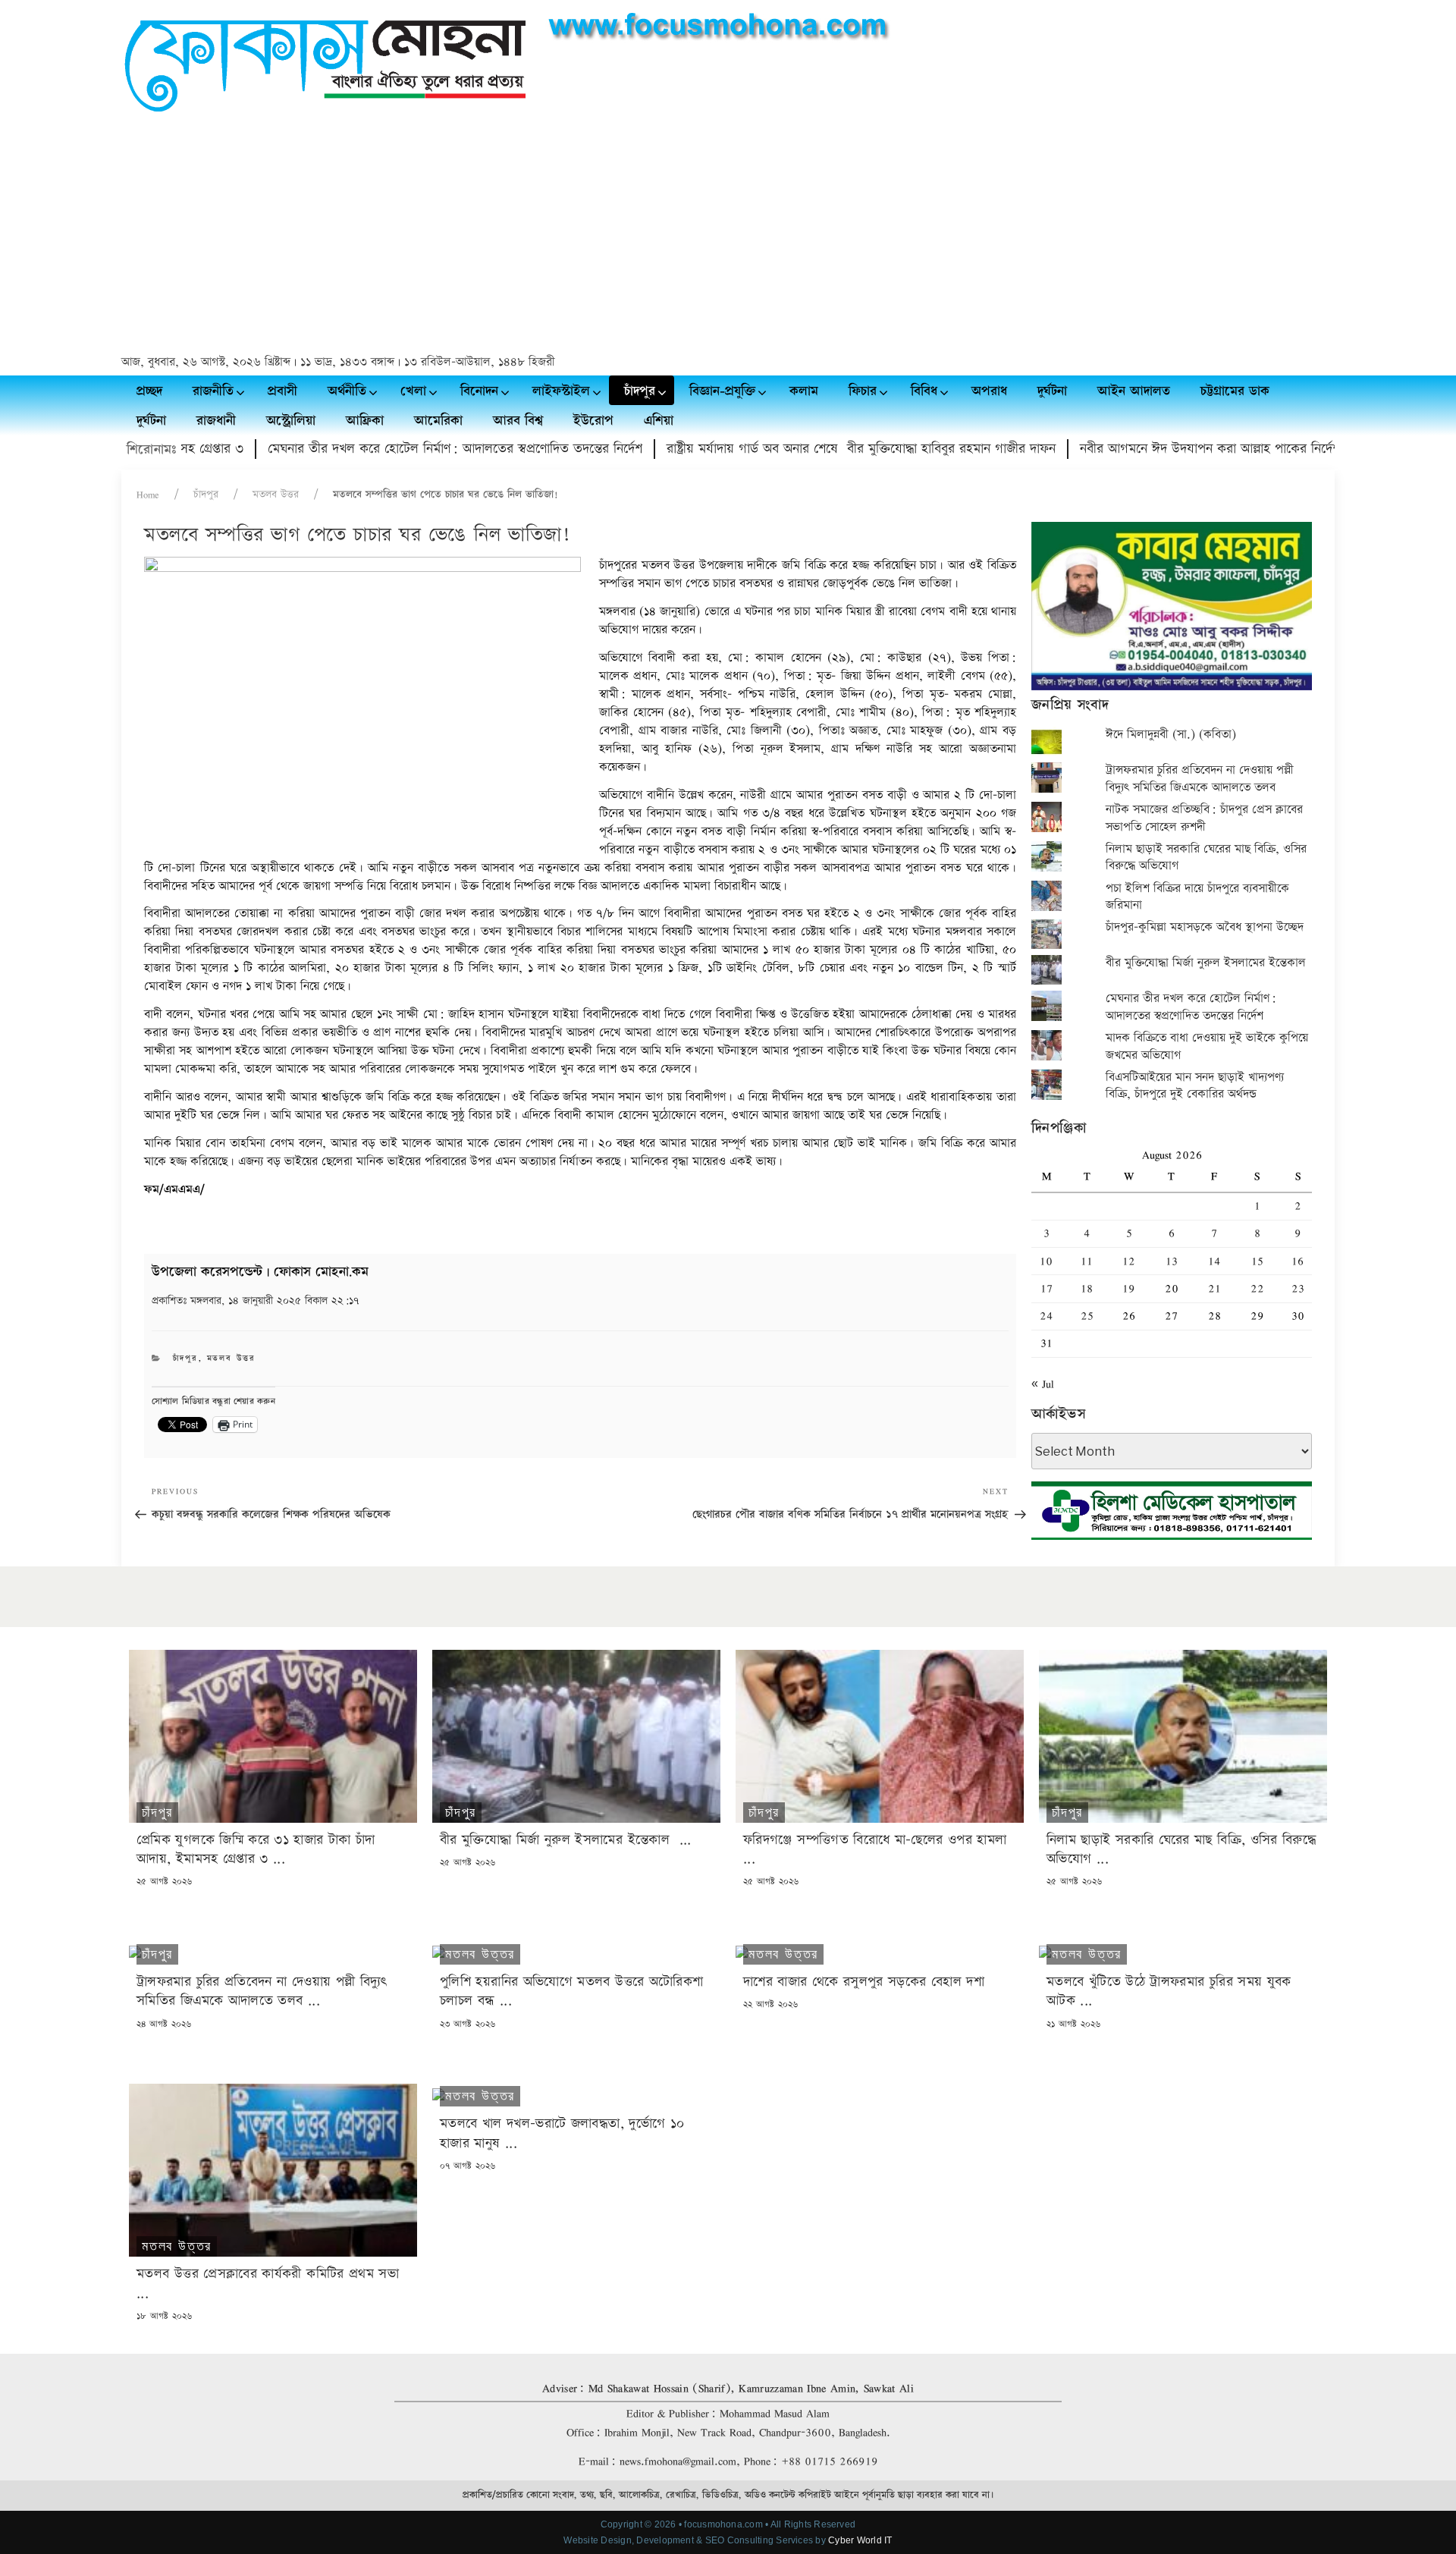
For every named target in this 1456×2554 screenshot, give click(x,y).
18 (1087, 1288)
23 (1298, 1288)
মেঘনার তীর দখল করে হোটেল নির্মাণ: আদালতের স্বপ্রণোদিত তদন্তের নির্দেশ (387, 449)
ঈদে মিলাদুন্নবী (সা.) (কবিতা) (1171, 735)
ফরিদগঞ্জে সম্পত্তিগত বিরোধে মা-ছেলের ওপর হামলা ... (877, 1849)
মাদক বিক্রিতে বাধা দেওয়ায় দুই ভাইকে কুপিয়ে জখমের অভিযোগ (1207, 1046)
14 (1214, 1261)
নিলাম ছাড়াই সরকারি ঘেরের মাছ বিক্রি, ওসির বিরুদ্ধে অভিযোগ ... (1181, 1849)
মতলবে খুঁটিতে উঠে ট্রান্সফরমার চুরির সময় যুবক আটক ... (1169, 1991)
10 (1046, 1261)
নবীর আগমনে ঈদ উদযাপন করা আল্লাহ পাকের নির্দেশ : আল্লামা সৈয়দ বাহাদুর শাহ (1213, 449)
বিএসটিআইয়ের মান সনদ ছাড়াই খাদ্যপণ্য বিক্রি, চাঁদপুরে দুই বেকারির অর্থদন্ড (1195, 1086)
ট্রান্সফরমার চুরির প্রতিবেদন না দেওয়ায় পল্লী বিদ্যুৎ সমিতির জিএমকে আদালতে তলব (1200, 779)
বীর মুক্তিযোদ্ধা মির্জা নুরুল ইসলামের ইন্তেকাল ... (566, 1840)
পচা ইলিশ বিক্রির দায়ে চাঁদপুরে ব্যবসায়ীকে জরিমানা (1197, 897)
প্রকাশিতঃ (255, 1301)
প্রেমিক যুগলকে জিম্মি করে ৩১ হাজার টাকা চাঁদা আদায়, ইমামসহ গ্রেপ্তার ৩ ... (256, 1849)
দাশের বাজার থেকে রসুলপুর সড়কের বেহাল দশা (864, 1982)
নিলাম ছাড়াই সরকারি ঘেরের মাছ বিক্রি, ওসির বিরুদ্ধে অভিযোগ (1206, 858)
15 (1257, 1261)
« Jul (1043, 1384)
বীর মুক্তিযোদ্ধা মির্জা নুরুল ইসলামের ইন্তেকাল (1208, 963)
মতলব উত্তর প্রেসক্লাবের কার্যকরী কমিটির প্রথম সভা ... (268, 2283)
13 (1172, 1261)
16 (1298, 1261)
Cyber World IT (860, 2540)
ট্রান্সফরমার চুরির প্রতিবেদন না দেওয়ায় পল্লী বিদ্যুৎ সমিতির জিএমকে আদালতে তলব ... (262, 1991)
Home (148, 495)
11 (1087, 1261)
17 (1046, 1288)
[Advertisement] (728, 236)
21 (1214, 1288)
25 (1087, 1316)
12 (1129, 1261)
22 (1257, 1288)
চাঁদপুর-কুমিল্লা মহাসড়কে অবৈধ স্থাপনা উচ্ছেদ (1205, 927)
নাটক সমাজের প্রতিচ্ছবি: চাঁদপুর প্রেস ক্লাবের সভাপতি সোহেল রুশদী (1204, 818)
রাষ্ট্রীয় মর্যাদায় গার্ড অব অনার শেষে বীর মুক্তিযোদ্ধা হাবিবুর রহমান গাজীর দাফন (793, 449)
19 (1129, 1288)
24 (1046, 1316)
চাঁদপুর (206, 495)
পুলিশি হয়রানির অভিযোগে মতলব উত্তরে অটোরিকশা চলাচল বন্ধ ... (571, 1991)
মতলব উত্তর (276, 495)
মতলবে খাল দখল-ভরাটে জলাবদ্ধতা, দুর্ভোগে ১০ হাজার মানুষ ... (562, 2133)
